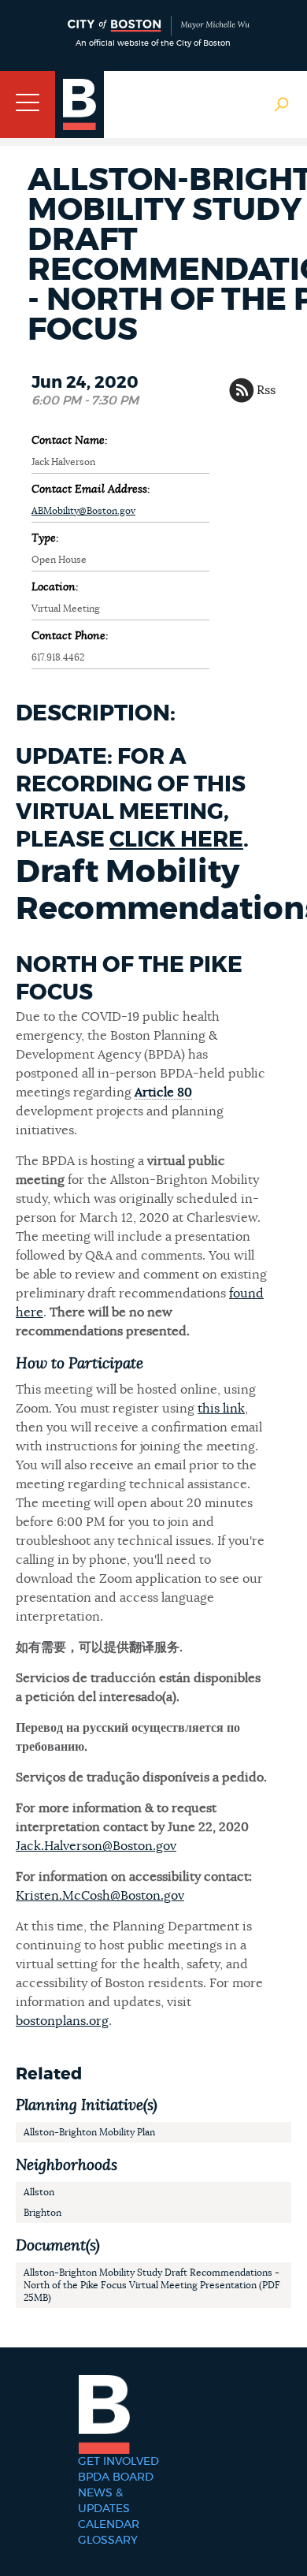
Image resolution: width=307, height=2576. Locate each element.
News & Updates (104, 2501)
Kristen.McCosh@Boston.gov (100, 1896)
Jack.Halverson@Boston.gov (96, 1846)
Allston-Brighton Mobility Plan (89, 2132)
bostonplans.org (62, 2021)
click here (176, 840)
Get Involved (118, 2462)
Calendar (109, 2525)
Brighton (43, 2213)
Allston (39, 2192)
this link (221, 1409)
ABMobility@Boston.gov (83, 511)
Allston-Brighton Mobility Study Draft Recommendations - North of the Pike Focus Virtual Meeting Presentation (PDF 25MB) (152, 2285)
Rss (266, 390)
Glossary (108, 2541)
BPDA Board (116, 2477)
